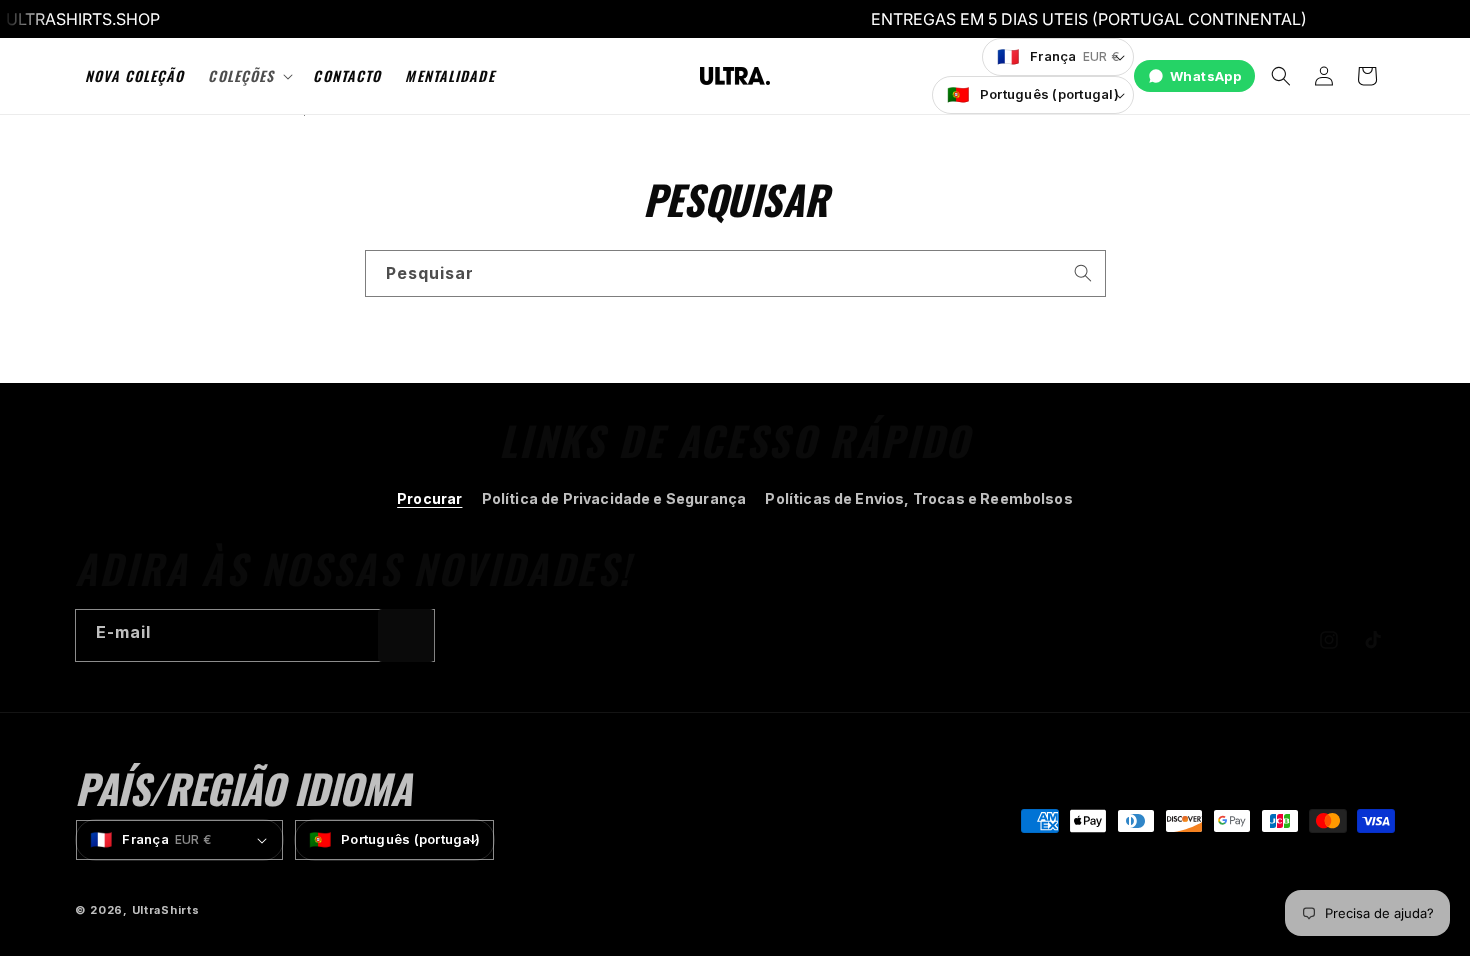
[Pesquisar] (1083, 273)
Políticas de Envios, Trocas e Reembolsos (918, 498)
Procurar (429, 498)
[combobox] (735, 273)
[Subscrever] (406, 635)
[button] (248, 76)
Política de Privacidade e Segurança (614, 498)
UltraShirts (166, 910)
